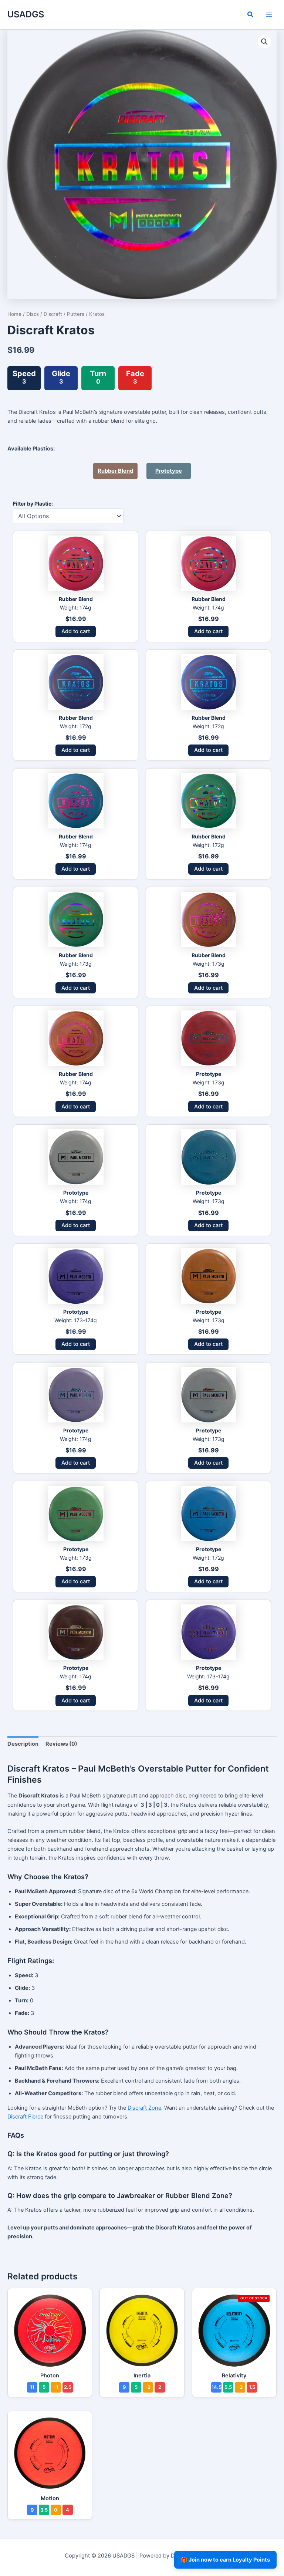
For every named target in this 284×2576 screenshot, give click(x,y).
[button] (251, 15)
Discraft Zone (144, 2108)
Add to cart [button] (76, 631)
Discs (33, 314)
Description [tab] (23, 1744)
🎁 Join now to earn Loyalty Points (225, 2560)
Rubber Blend (115, 471)
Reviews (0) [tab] (61, 1744)
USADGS (26, 14)
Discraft (53, 314)
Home (14, 314)
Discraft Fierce (25, 2117)
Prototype (169, 471)
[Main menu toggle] (269, 14)
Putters (76, 314)
